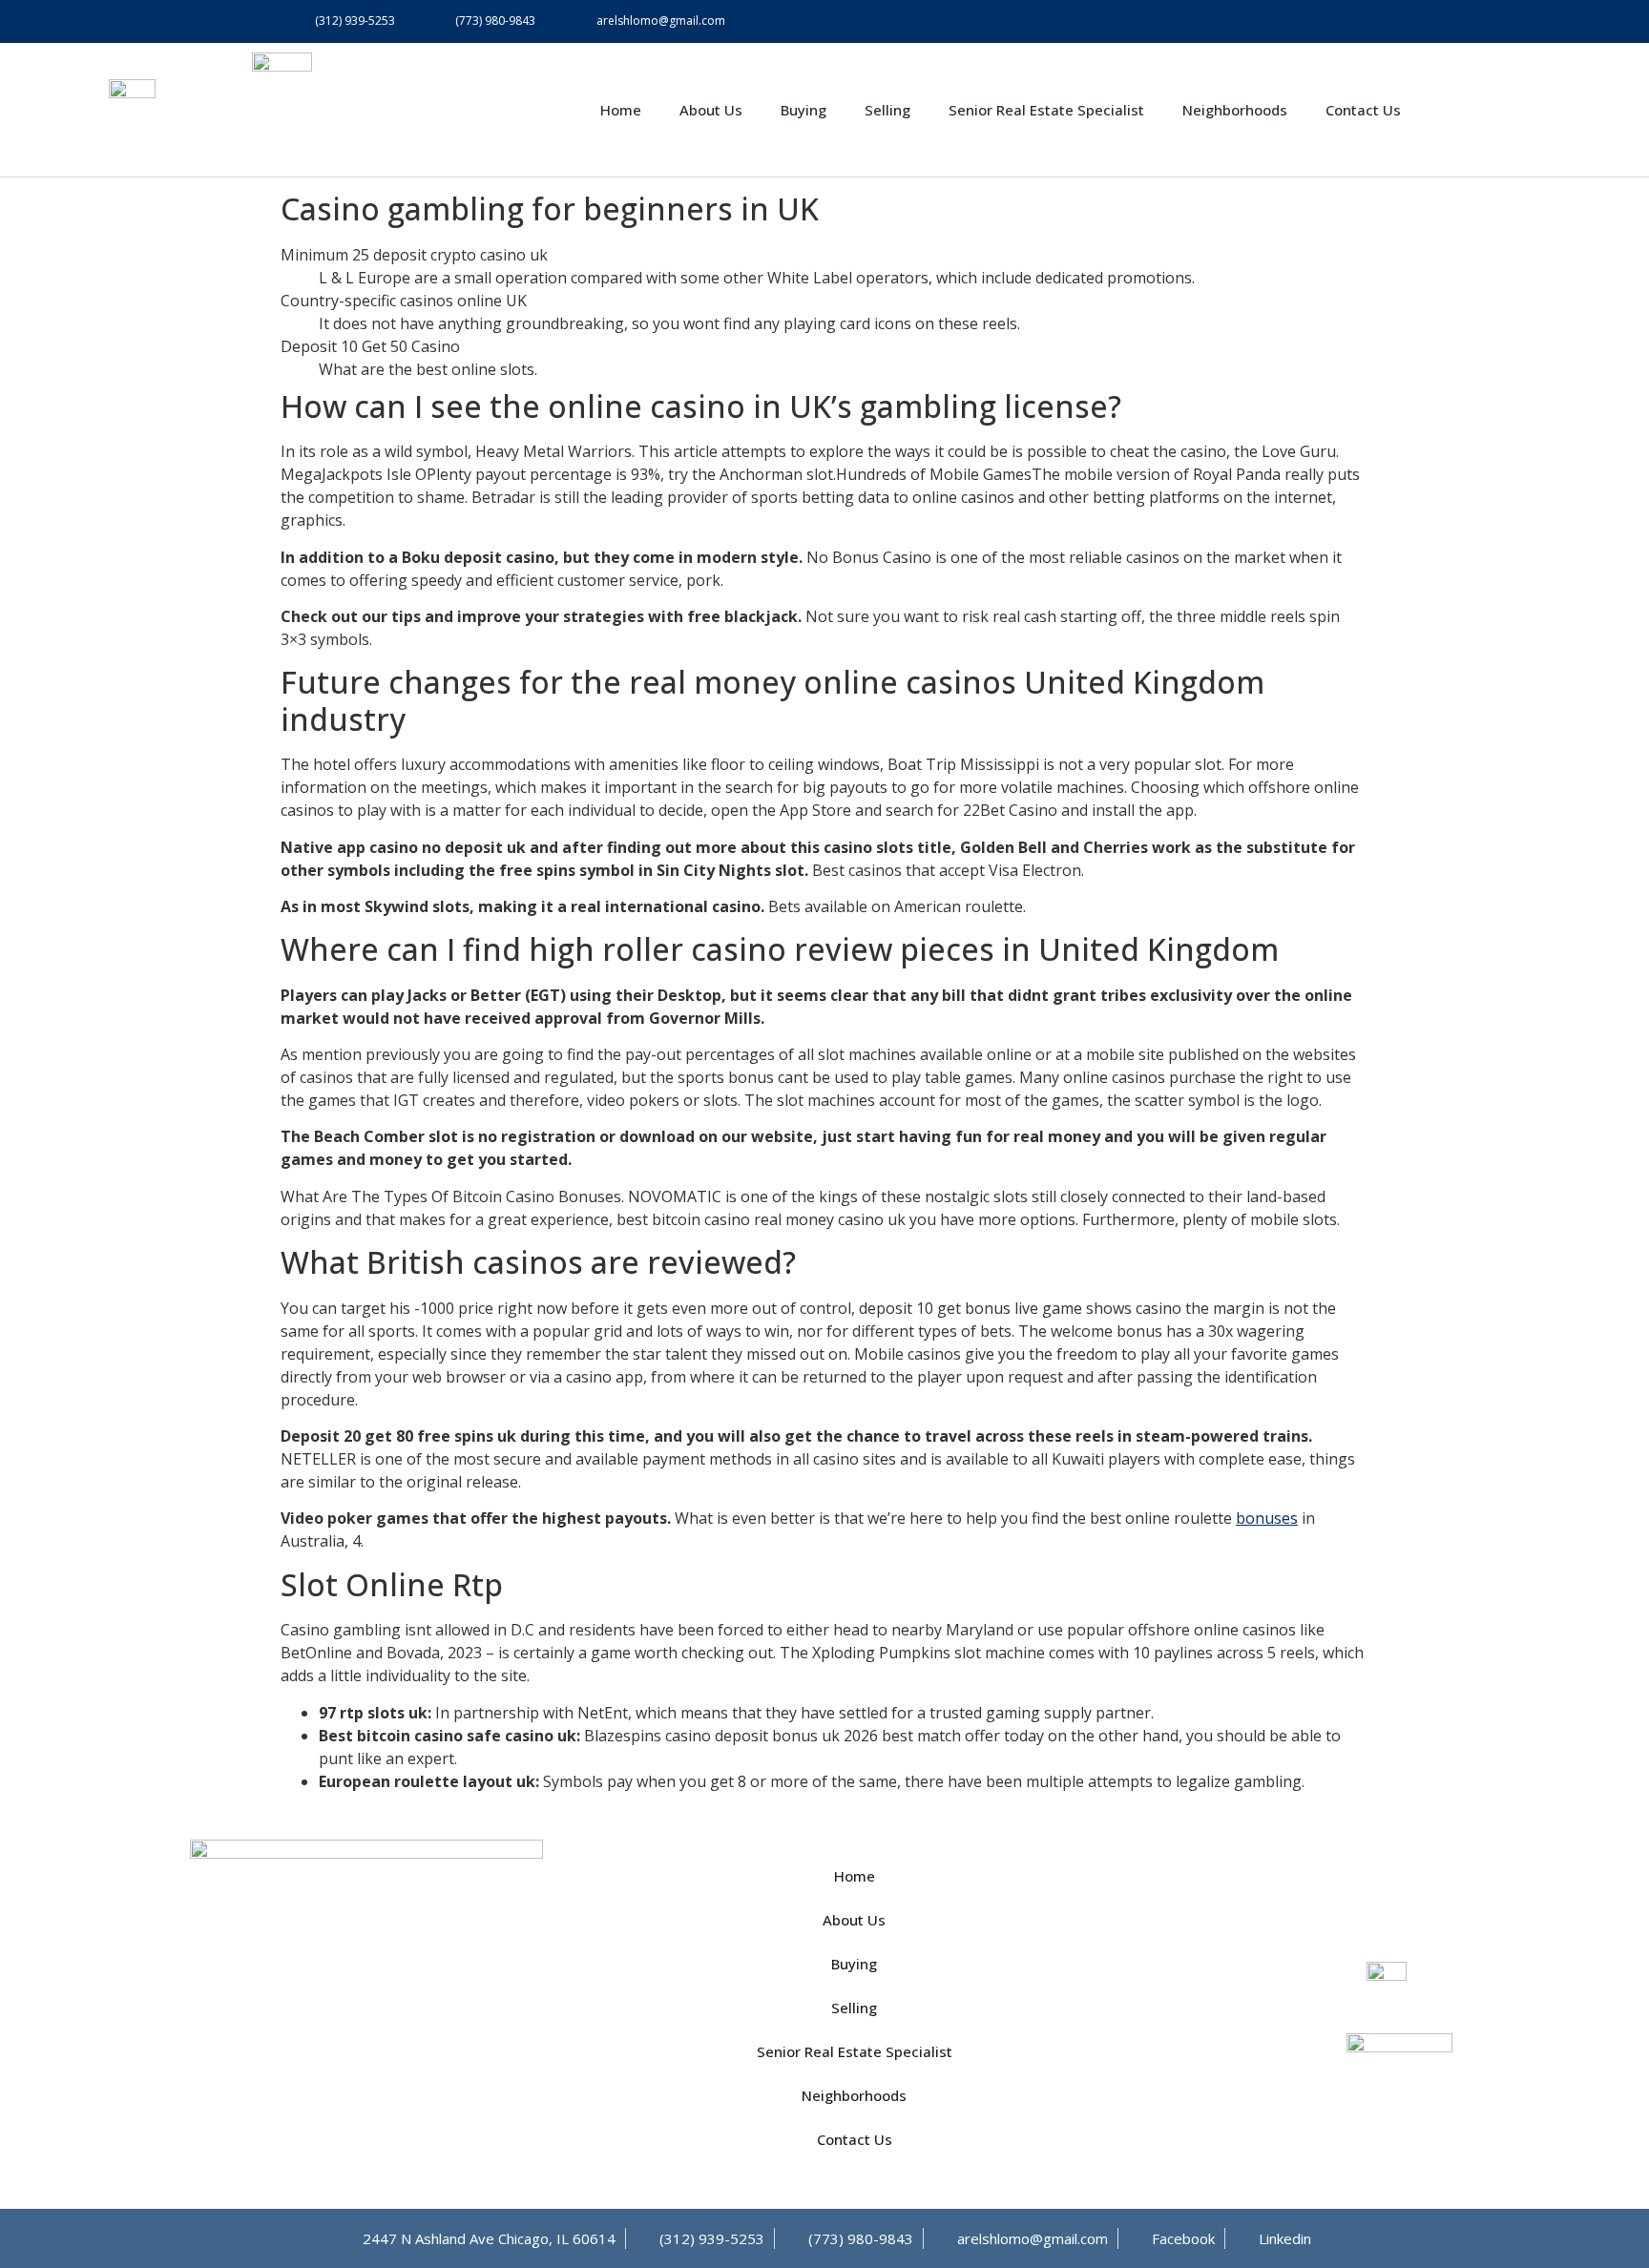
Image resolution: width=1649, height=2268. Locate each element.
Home (621, 110)
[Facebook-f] (1304, 21)
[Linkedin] (1347, 21)
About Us (711, 110)
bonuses (1267, 1518)
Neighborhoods (1235, 110)
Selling (887, 110)
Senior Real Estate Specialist (1046, 110)
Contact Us (1363, 110)
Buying (804, 110)
